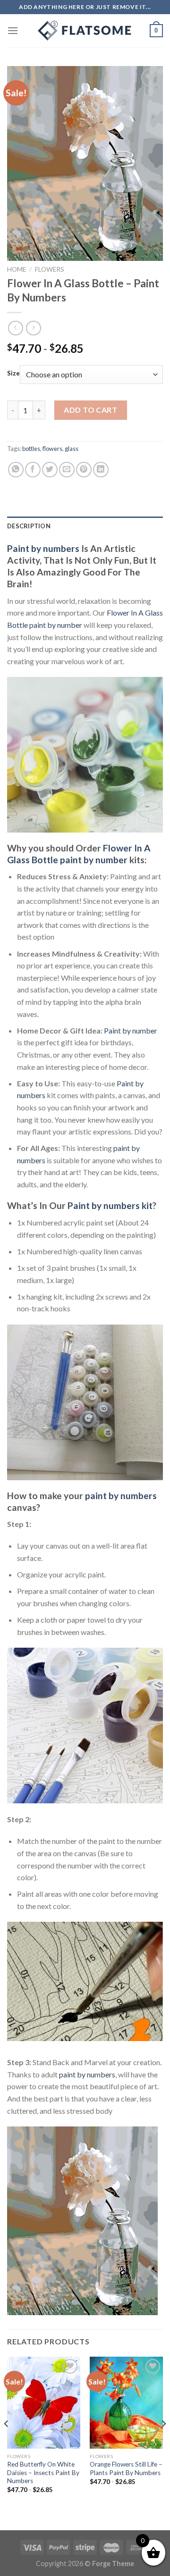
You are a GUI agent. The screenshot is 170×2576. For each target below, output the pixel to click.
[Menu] (13, 30)
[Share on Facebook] (33, 470)
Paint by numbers (43, 548)
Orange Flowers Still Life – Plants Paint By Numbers (126, 2468)
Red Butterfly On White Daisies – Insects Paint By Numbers (43, 2472)
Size (13, 374)
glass (72, 449)
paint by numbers (121, 1496)
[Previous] (7, 2443)
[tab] (85, 526)
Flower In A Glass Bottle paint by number (79, 854)
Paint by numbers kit (110, 1205)
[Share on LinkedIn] (101, 470)
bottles (31, 449)
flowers (52, 449)
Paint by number (131, 1030)
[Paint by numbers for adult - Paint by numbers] (85, 31)
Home (17, 269)
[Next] (163, 2443)
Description (29, 526)
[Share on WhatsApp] (16, 470)
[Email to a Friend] (67, 470)
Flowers (50, 269)
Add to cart (90, 410)
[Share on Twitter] (50, 470)
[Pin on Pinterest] (84, 470)
